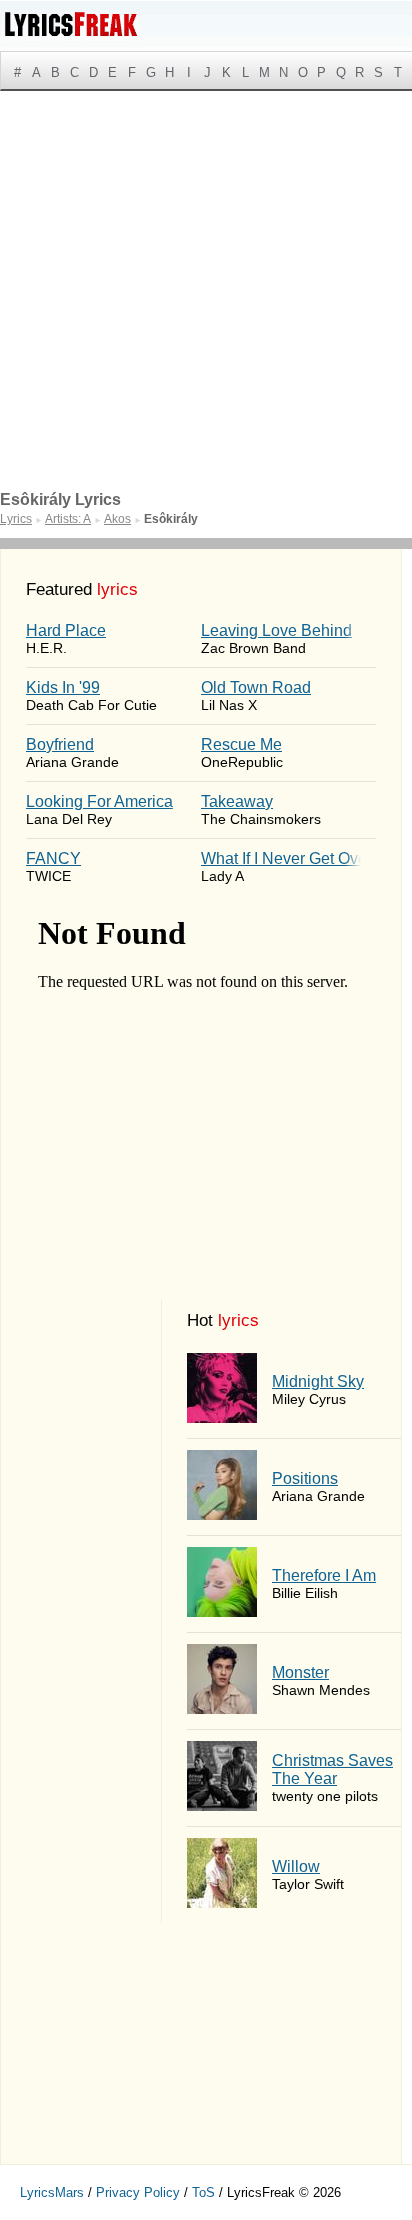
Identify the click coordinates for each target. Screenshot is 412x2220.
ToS (203, 2192)
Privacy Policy (138, 2192)
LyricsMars (52, 2192)
